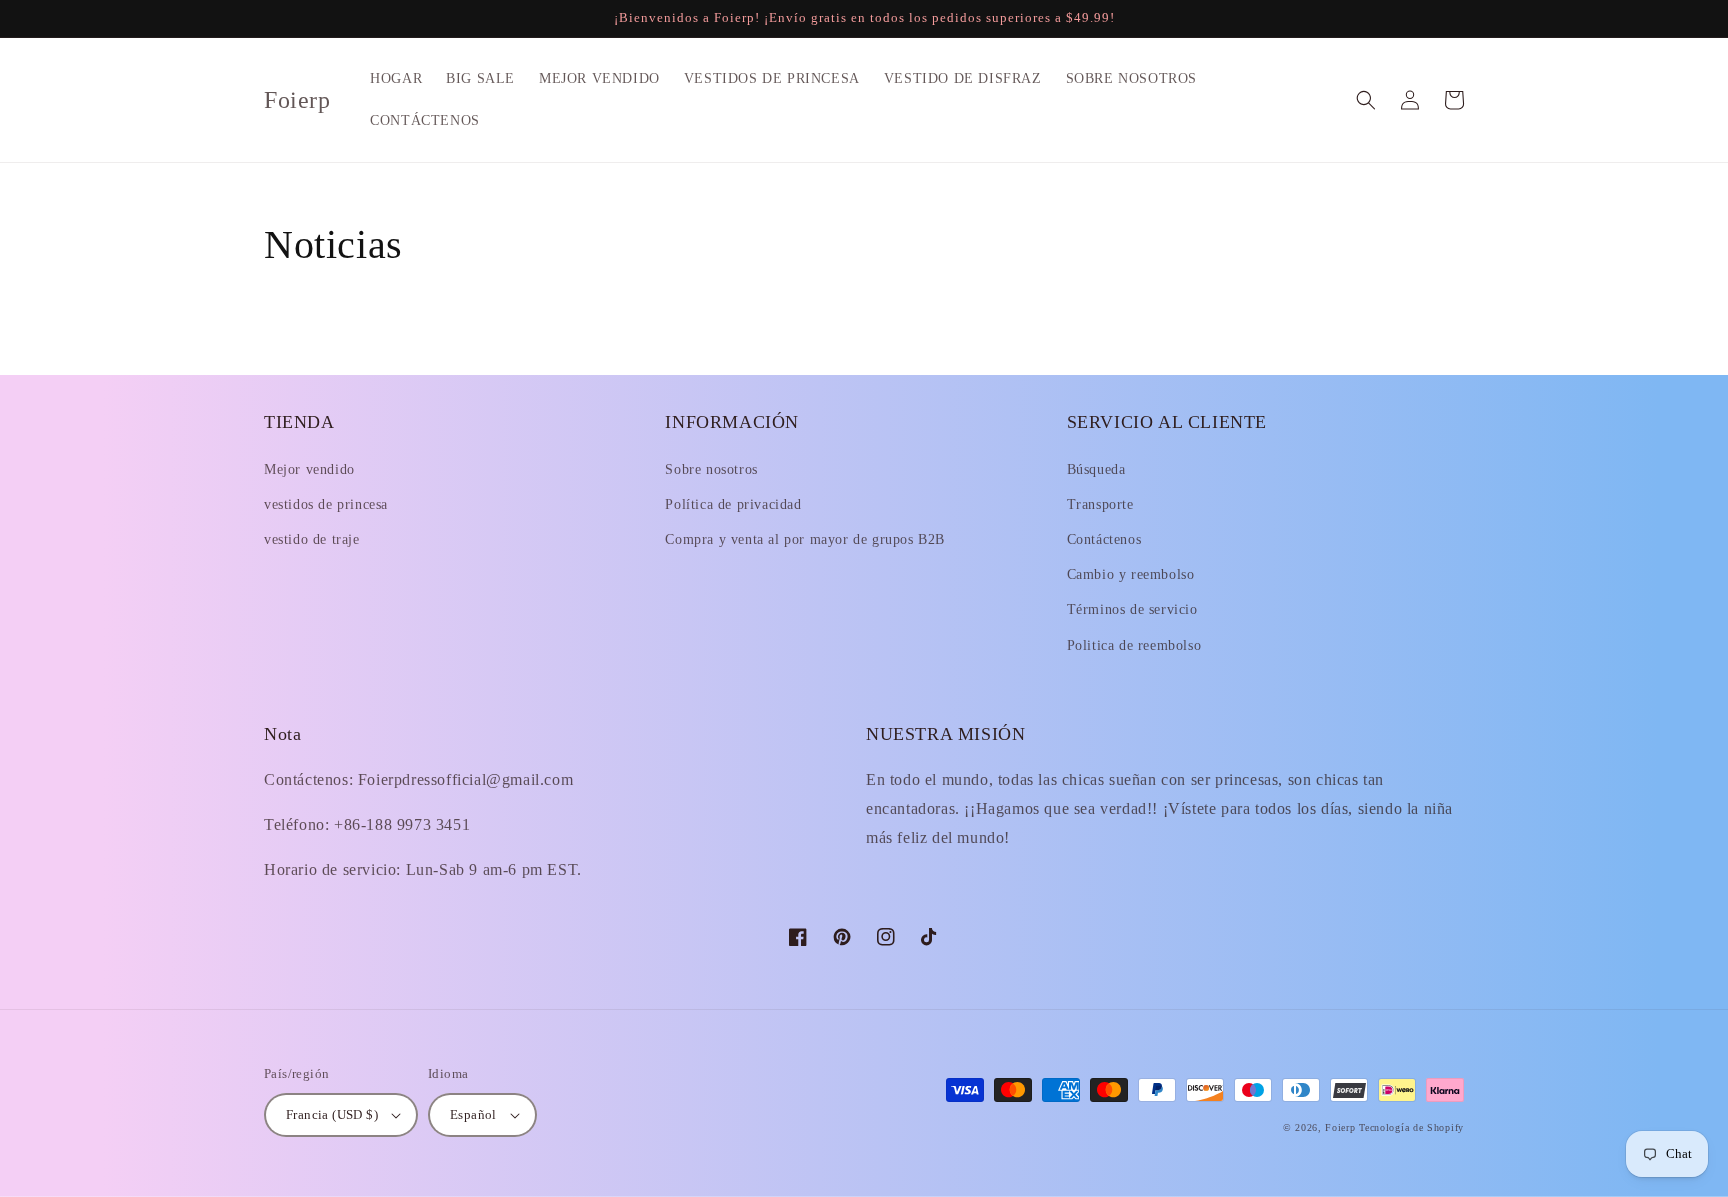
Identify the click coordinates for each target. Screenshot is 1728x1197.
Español (473, 1114)
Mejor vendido (309, 469)
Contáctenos (1104, 539)
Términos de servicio (1132, 609)
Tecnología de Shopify (1411, 1127)
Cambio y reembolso (1131, 574)
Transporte (1100, 504)
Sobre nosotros (711, 469)
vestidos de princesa (326, 504)
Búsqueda (1096, 469)
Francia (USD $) (332, 1114)
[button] (1366, 100)
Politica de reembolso (1134, 645)
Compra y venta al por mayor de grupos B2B (805, 539)
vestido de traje (312, 539)
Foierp (1340, 1127)
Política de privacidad (733, 504)
